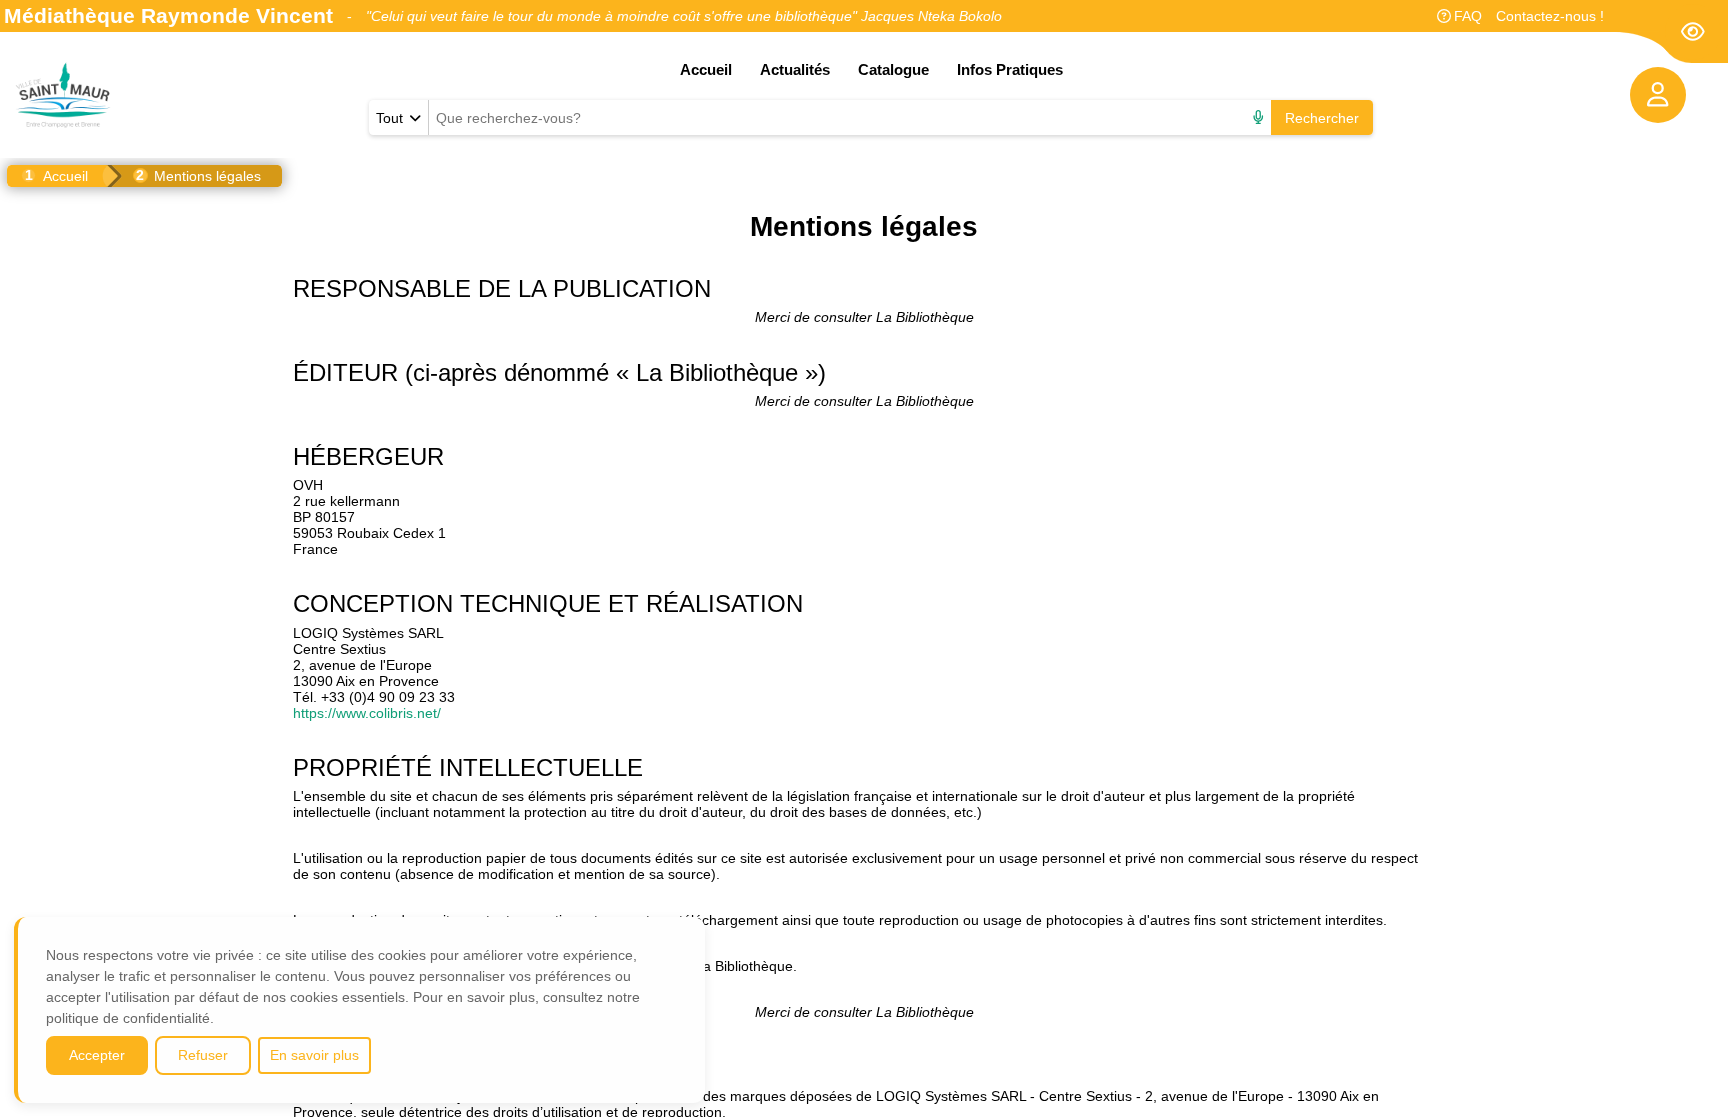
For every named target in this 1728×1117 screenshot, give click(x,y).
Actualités (795, 69)
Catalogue (893, 69)
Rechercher (1322, 118)
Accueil (706, 69)
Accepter (97, 1055)
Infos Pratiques (1010, 69)
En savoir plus (314, 1055)
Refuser (203, 1055)
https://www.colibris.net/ (367, 713)
